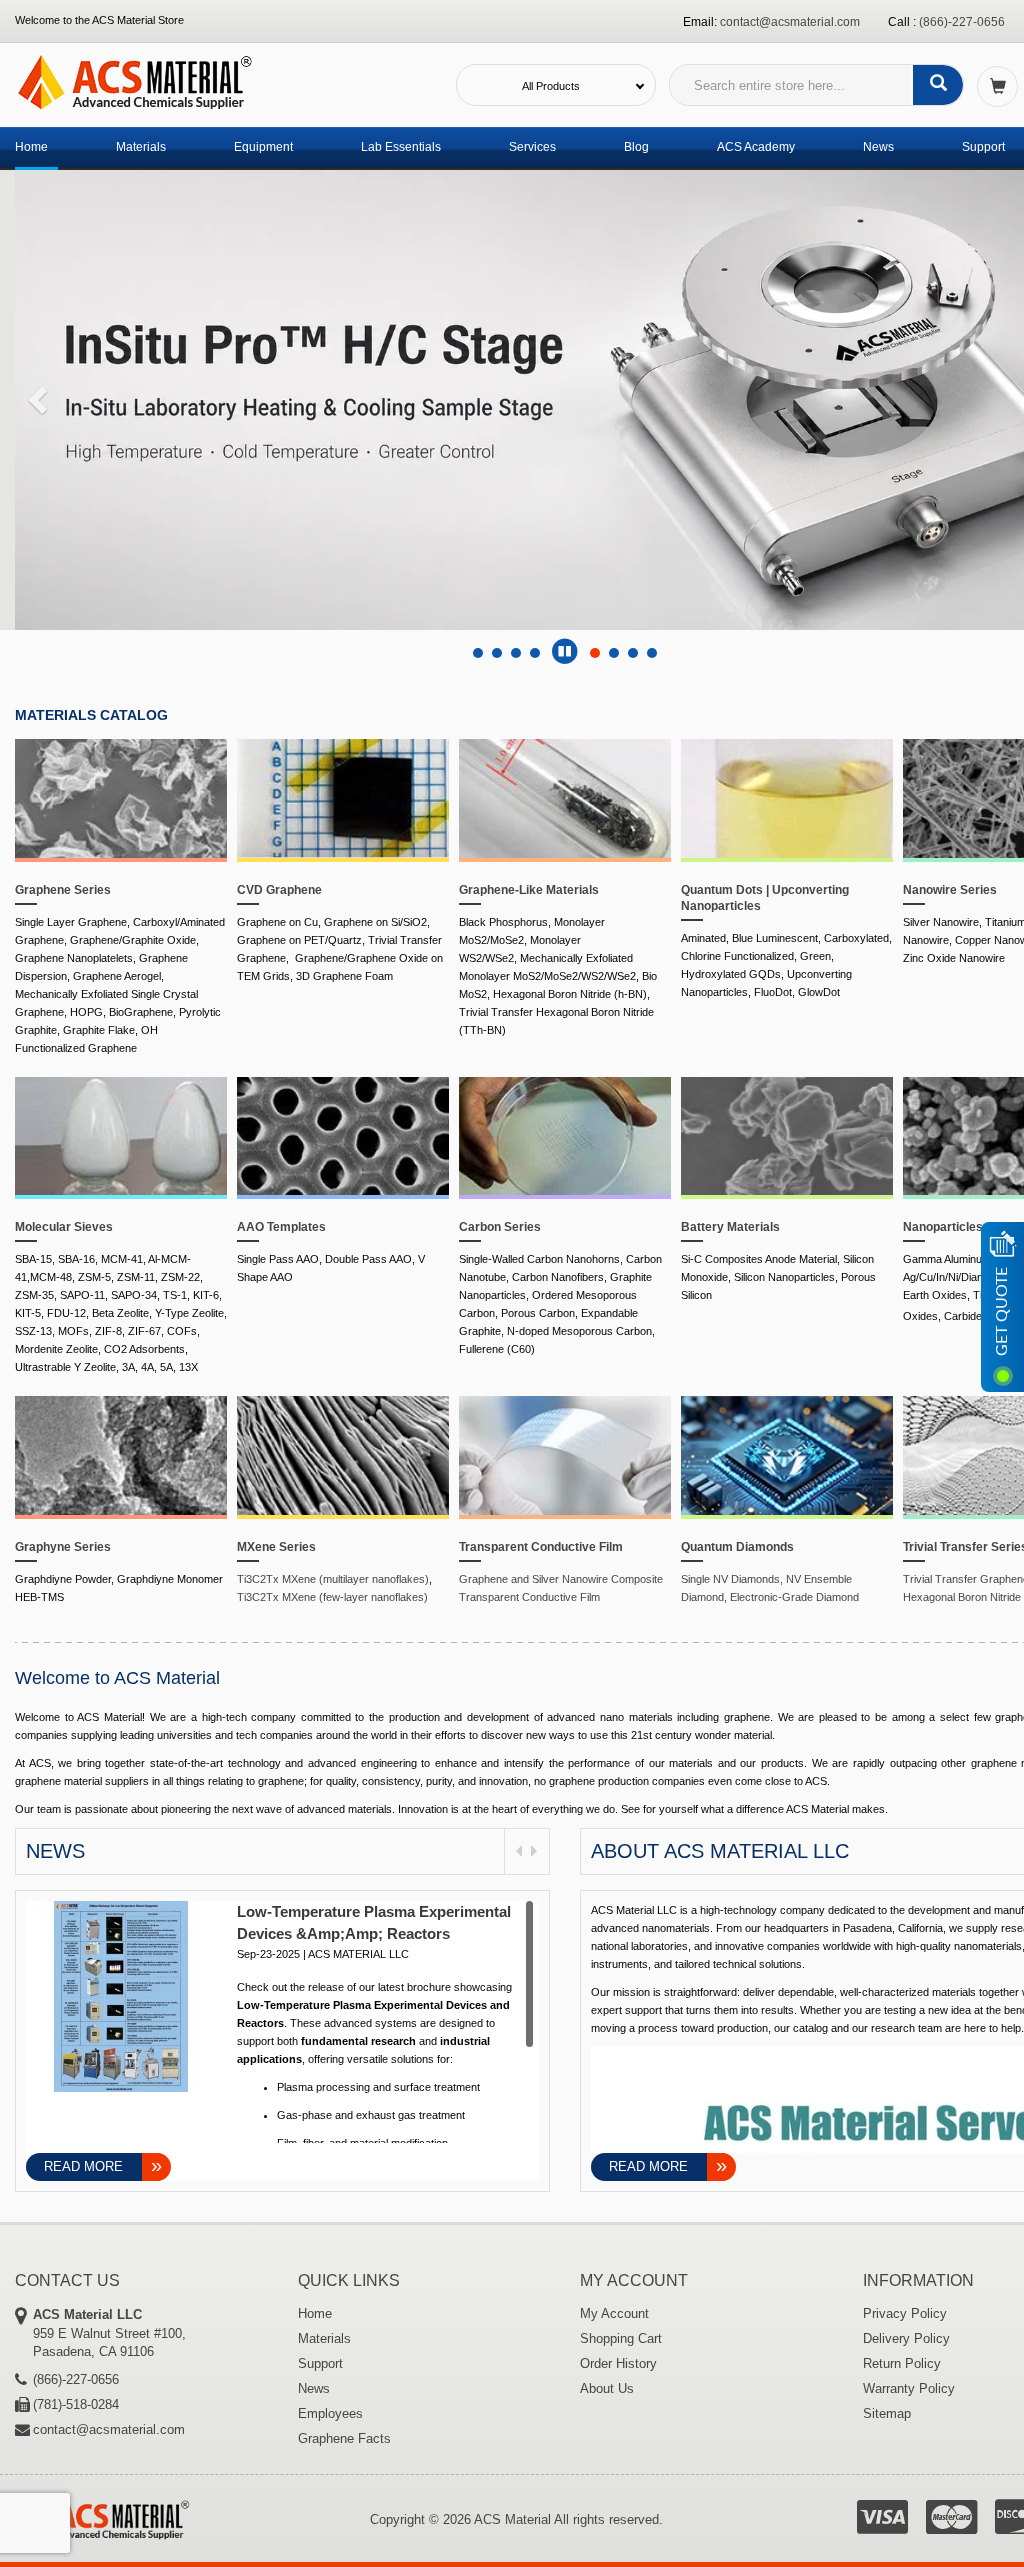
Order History (618, 2363)
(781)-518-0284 (76, 2404)
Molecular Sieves (64, 1227)
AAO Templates (281, 1227)
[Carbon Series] (565, 1138)
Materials (141, 147)
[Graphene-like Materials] (565, 800)
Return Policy (902, 2363)
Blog (636, 147)
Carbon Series (500, 1227)
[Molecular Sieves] (121, 1138)
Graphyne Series (63, 1547)
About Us (607, 2388)
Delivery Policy (906, 2338)
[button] (35, 394)
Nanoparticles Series (963, 1227)
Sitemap (887, 2413)
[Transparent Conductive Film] (565, 1457)
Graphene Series (63, 890)
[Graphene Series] (121, 800)
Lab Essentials (401, 147)
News (878, 147)
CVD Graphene (279, 890)
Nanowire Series (950, 890)
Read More (83, 2166)
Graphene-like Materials (529, 890)
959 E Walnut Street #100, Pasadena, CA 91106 (109, 2333)
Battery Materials (730, 1227)
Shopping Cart (621, 2338)
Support (983, 147)
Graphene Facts (344, 2438)
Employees (330, 2413)
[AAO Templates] (343, 1138)
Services (532, 147)
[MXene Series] (343, 1457)
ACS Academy (756, 147)
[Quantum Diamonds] (787, 1457)
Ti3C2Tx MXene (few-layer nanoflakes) (332, 1597)
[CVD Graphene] (343, 800)
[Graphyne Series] (121, 1457)
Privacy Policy (905, 2313)
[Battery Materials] (787, 1138)
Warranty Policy (909, 2388)
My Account (614, 2313)
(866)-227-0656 (962, 22)
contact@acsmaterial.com (790, 22)
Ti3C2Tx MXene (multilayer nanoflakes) (333, 1579)
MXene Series (276, 1547)
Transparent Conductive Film (541, 1547)
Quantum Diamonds (737, 1547)
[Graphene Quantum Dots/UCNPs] (787, 800)
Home (31, 147)
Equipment (263, 147)
